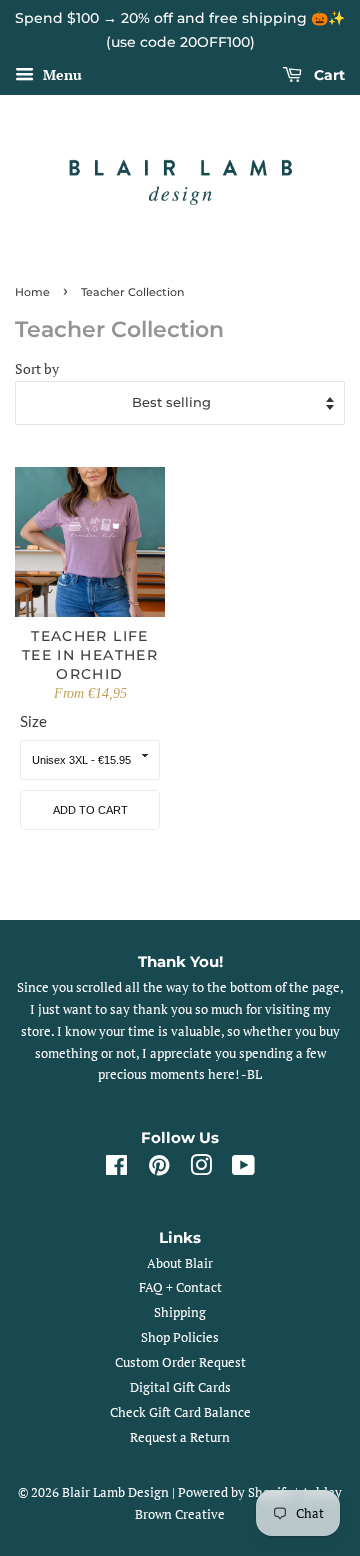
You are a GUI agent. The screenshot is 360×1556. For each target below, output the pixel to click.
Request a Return (180, 1437)
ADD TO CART (90, 810)
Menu (60, 74)
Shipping (180, 1312)
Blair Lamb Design (115, 1492)
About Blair (180, 1263)
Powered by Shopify (235, 1492)
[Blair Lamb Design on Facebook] (116, 1169)
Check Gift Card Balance (180, 1412)
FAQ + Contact (180, 1287)
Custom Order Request (180, 1362)
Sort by (37, 369)
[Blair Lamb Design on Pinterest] (159, 1169)
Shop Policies (180, 1337)
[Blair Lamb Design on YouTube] (243, 1169)
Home (32, 292)
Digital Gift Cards (180, 1387)
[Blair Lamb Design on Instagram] (201, 1169)
